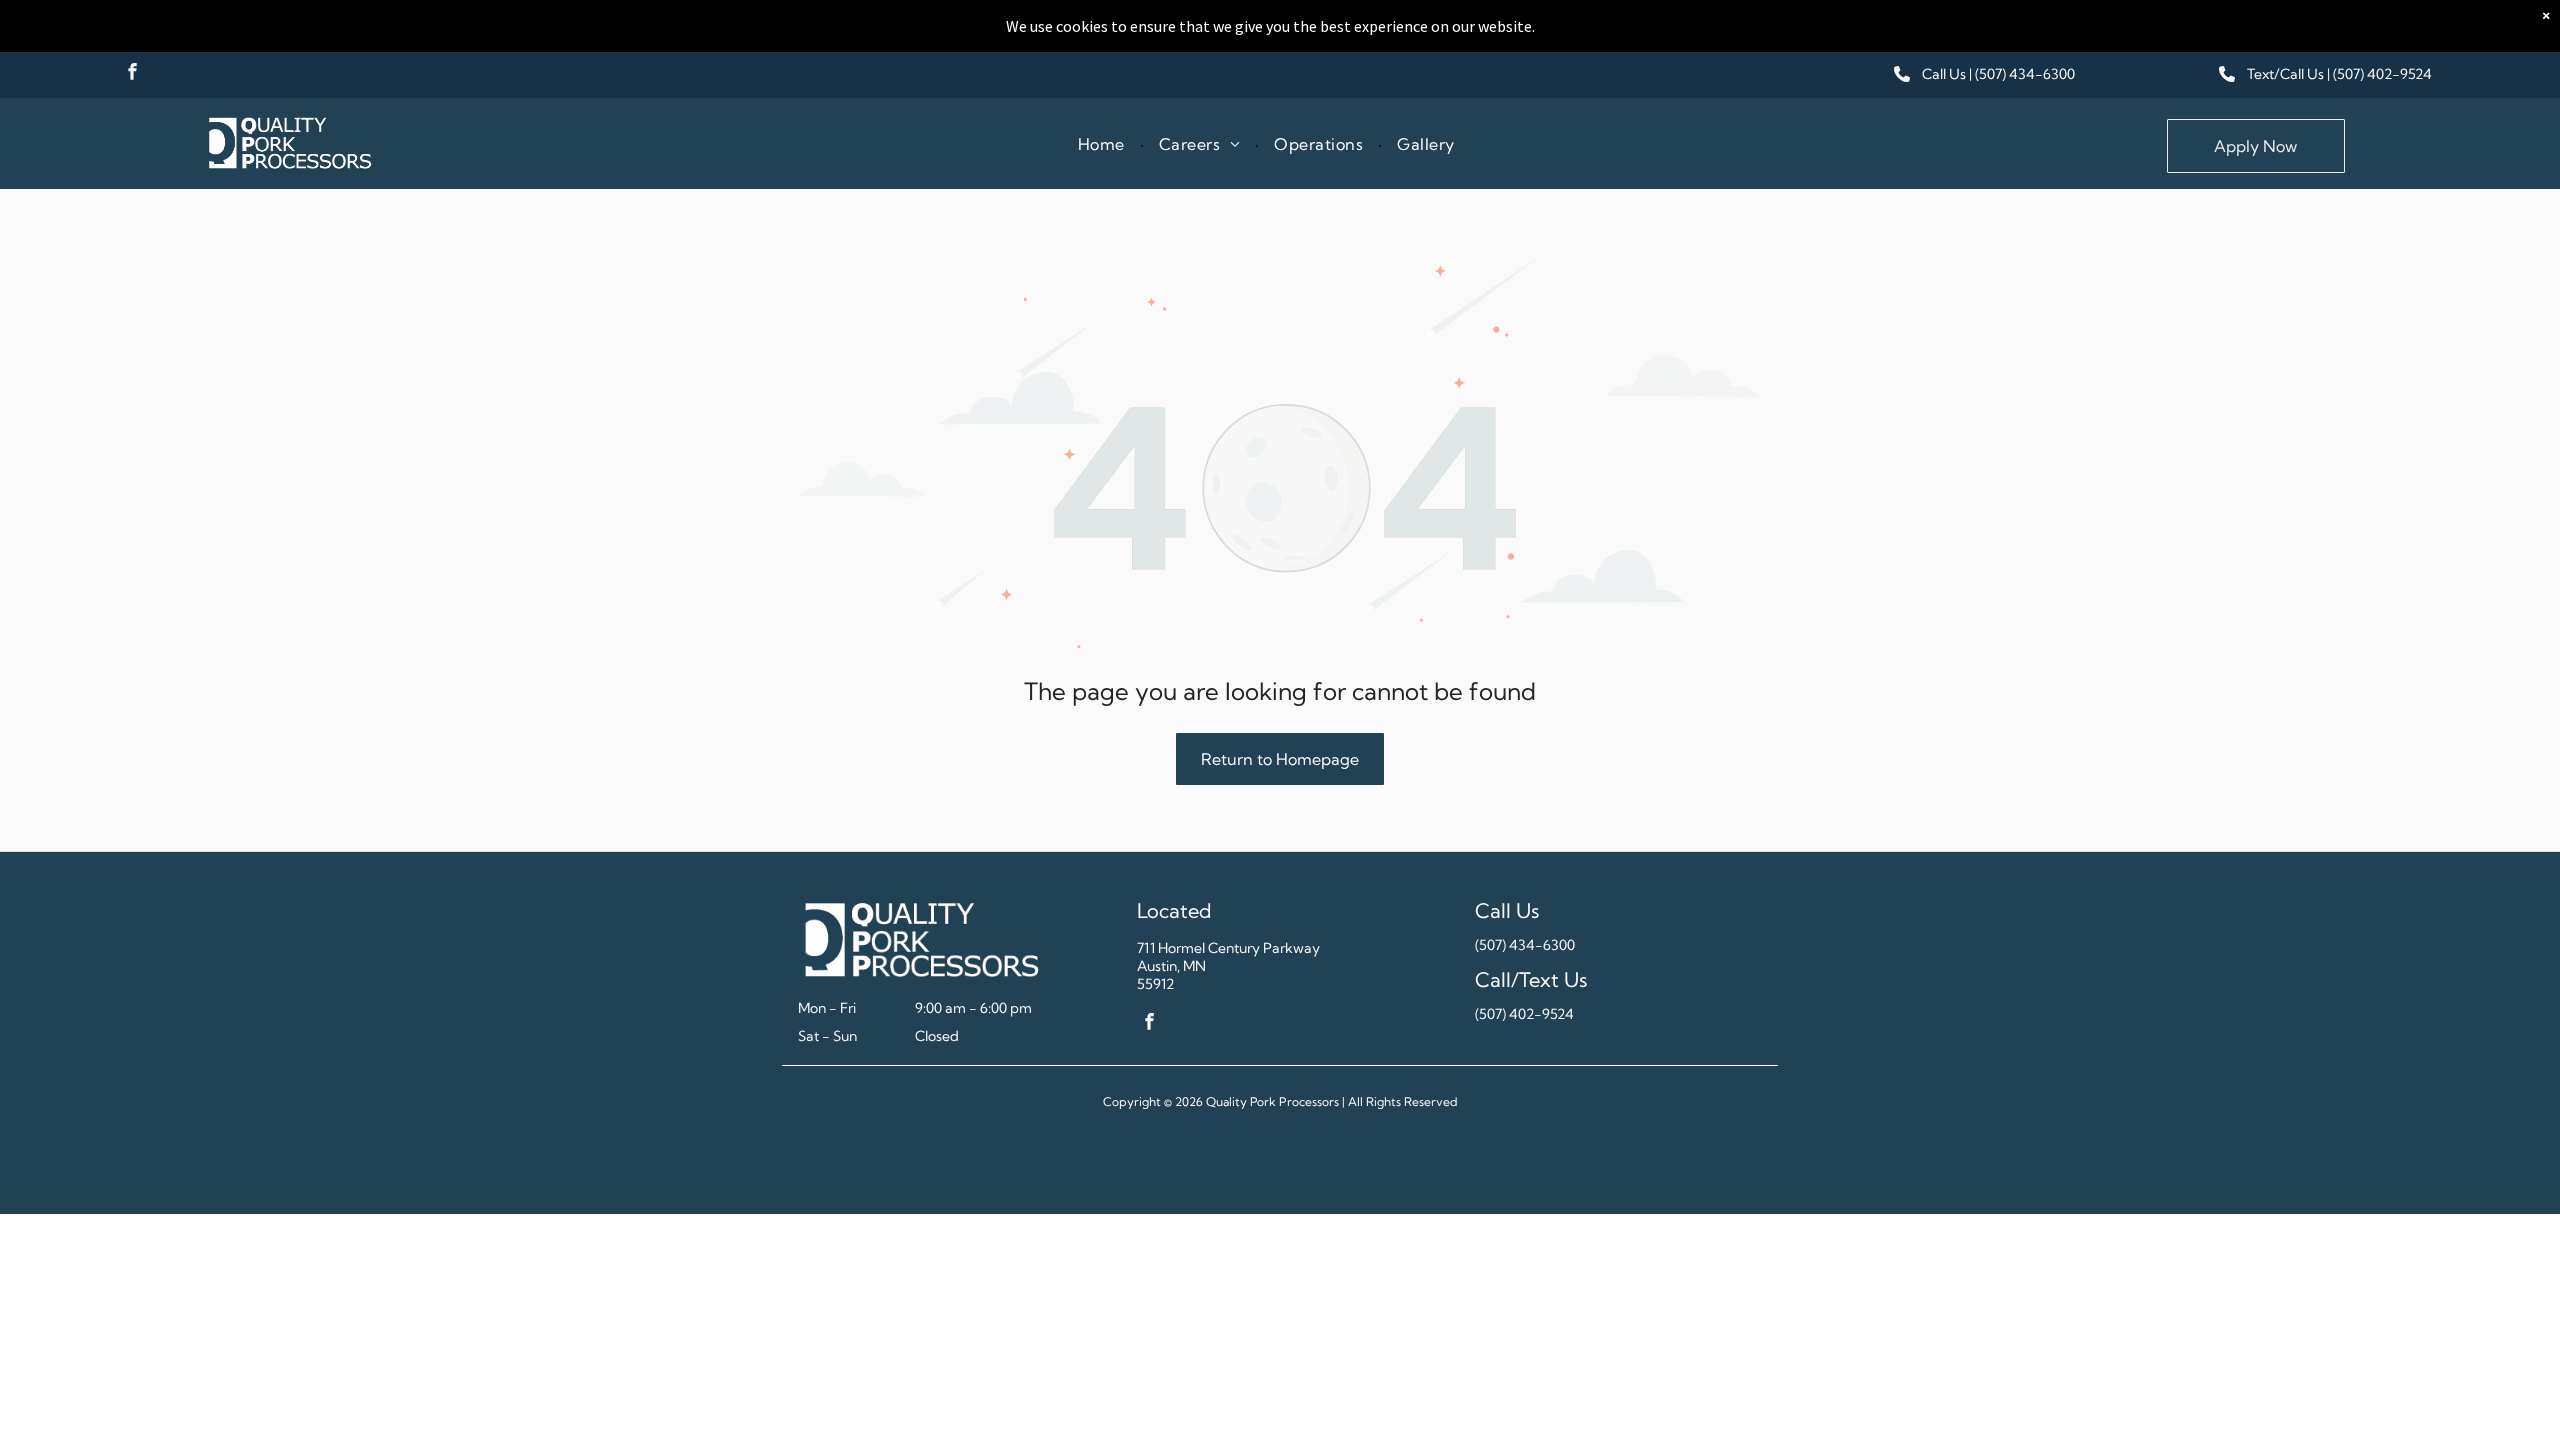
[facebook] (132, 74)
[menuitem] (1103, 143)
